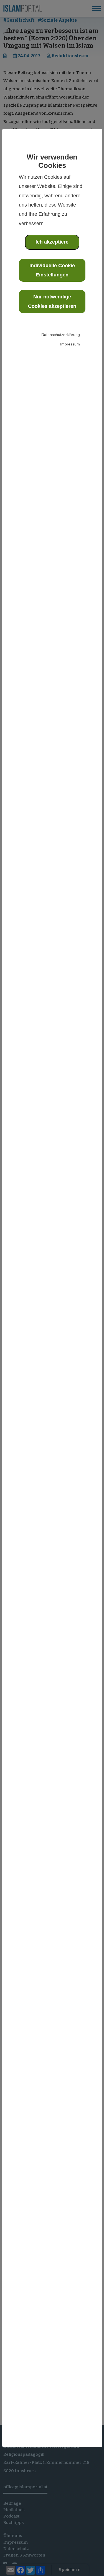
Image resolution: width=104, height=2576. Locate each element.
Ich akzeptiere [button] (52, 242)
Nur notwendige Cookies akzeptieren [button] (52, 301)
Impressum (70, 344)
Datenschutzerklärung (61, 335)
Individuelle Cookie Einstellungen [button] (52, 270)
